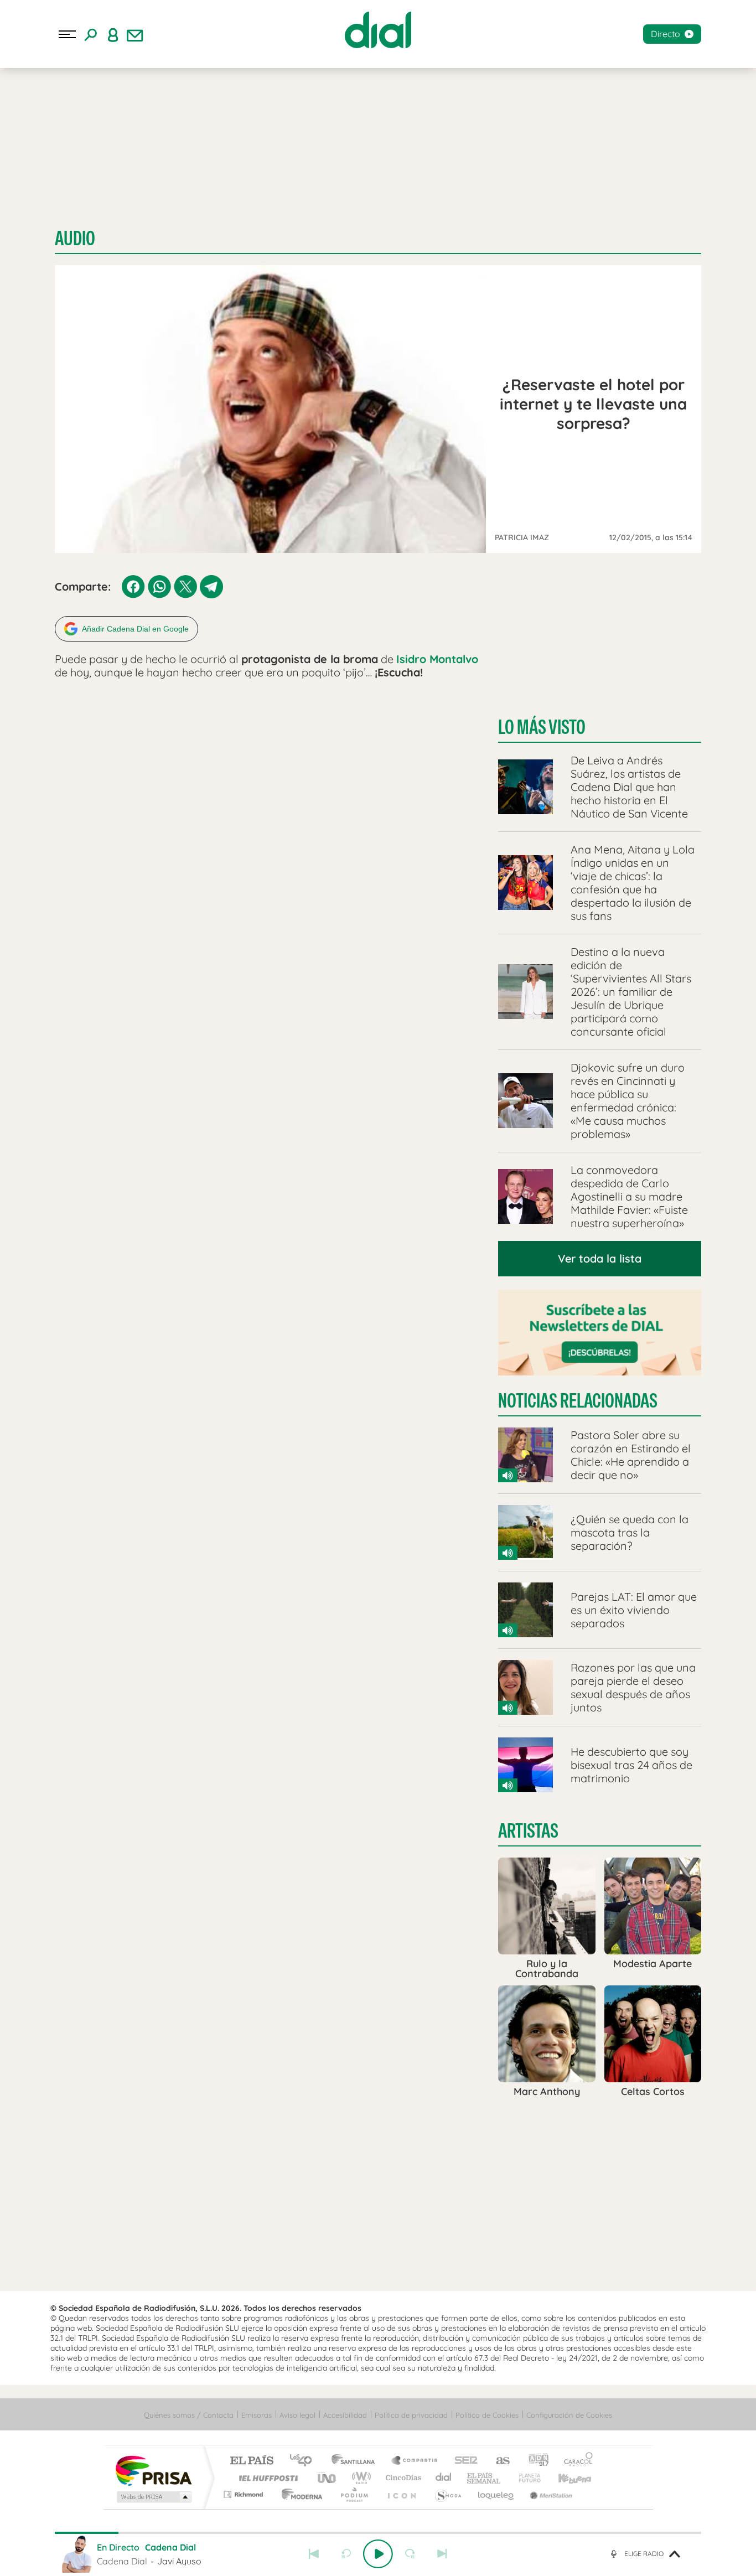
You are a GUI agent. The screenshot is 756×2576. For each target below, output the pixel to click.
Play (378, 2554)
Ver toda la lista (600, 1258)
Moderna (299, 2494)
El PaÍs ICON (401, 2494)
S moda (447, 2494)
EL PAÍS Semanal (485, 2478)
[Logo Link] (378, 30)
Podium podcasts (354, 2494)
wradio (359, 2478)
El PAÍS (252, 2461)
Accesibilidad (345, 2415)
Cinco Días (402, 2478)
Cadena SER (463, 2461)
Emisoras (257, 2415)
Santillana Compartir (415, 2461)
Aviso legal (297, 2415)
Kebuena (565, 2478)
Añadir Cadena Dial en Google (135, 629)
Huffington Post (266, 2478)
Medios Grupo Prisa (153, 2497)
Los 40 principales (305, 2461)
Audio (75, 238)
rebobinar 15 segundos (346, 2554)
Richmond (245, 2494)
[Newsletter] (135, 34)
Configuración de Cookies (569, 2415)
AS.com (498, 2461)
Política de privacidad (411, 2415)
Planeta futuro (525, 2478)
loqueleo (496, 2494)
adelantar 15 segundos (410, 2554)
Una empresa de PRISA (153, 2470)
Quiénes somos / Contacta (189, 2415)
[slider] (378, 2533)
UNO (328, 2478)
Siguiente (442, 2554)
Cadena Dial (444, 2478)
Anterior (314, 2554)
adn (534, 2461)
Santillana (356, 2461)
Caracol (575, 2461)
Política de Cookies (487, 2415)
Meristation (550, 2494)
